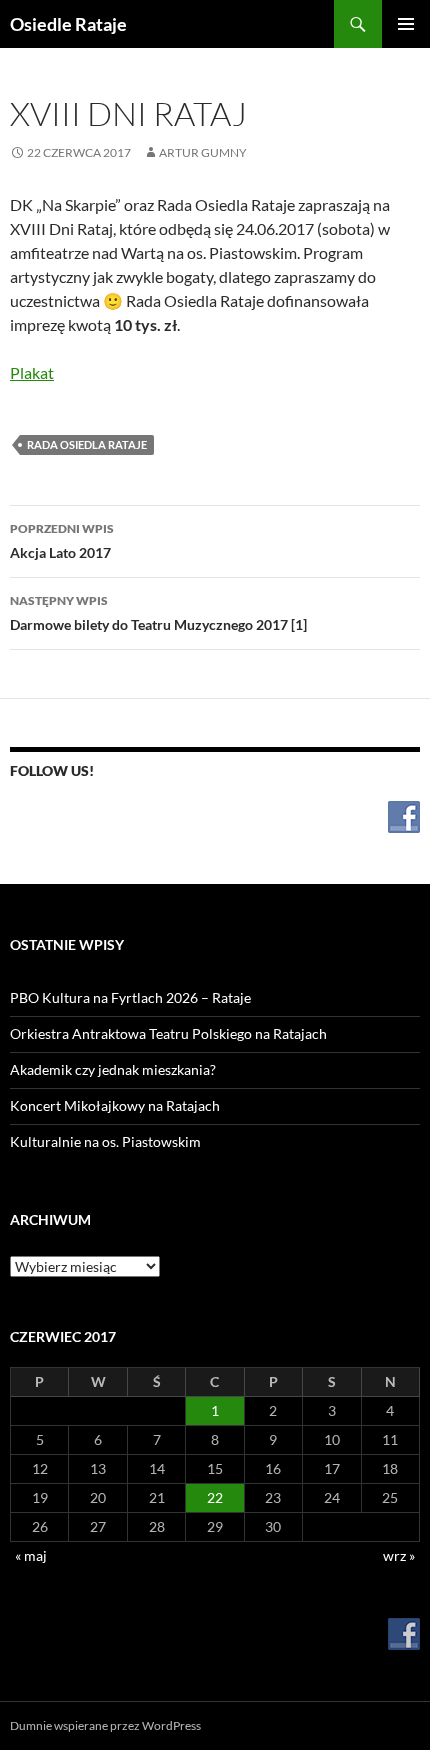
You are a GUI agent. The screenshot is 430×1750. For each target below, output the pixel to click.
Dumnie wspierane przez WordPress (105, 1725)
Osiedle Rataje (68, 24)
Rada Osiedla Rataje (87, 444)
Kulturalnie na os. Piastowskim (105, 1141)
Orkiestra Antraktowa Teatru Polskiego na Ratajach (168, 1033)
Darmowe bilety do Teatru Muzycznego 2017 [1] (158, 613)
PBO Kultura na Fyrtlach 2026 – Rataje (130, 997)
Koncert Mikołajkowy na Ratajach (115, 1105)
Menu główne (406, 24)
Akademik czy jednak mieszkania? (113, 1069)
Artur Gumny (203, 152)
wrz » (399, 1555)
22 (215, 1497)
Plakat (32, 372)
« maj (31, 1555)
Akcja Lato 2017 (62, 541)
